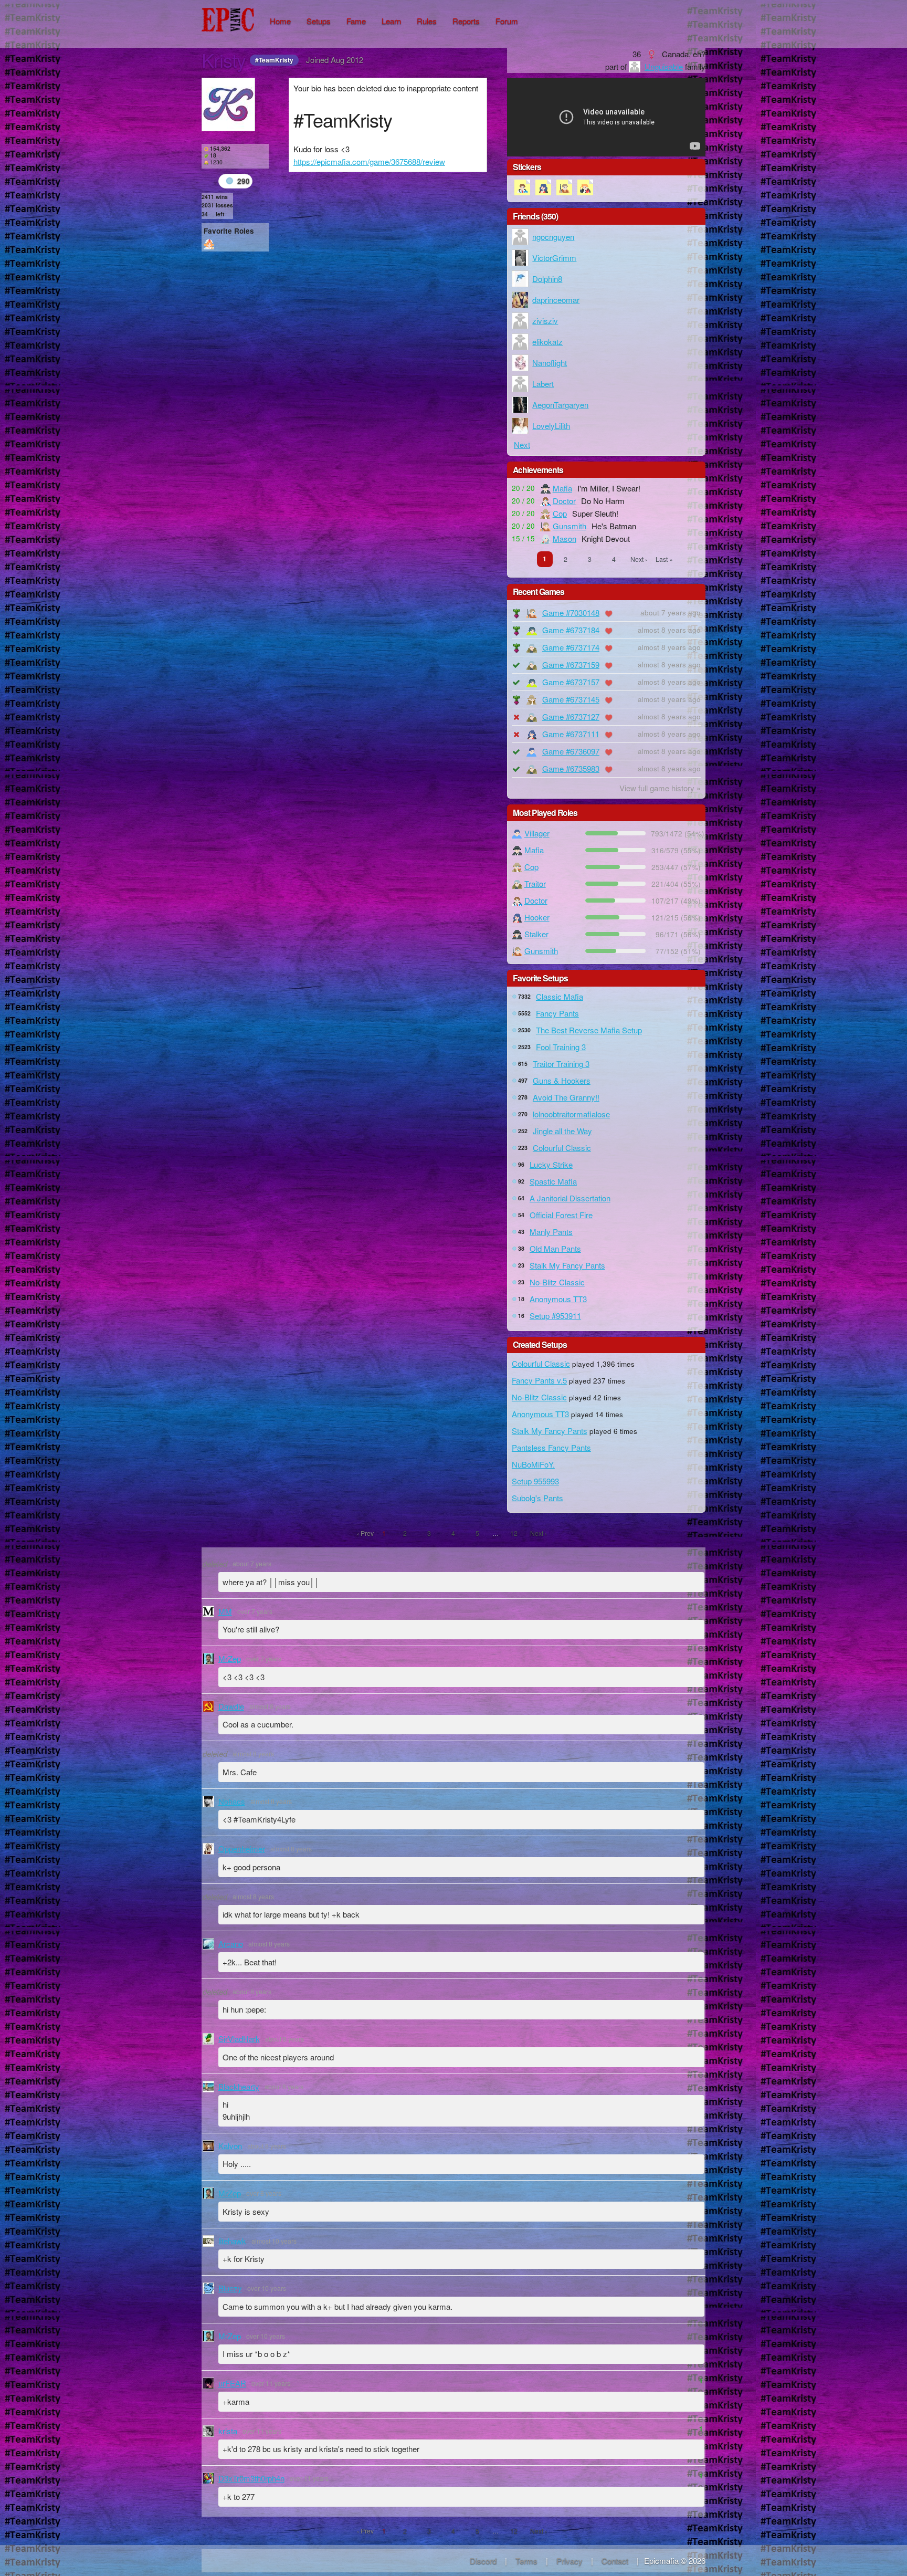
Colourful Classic (562, 1148)
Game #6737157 (571, 682)
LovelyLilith (551, 426)
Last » (664, 559)
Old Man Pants (555, 1248)
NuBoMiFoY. (533, 1464)
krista (228, 2431)
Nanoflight (550, 363)
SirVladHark (239, 2039)
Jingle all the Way (562, 1131)
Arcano (231, 1944)
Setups (319, 21)
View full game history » (660, 788)
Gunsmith (569, 526)
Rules (427, 21)
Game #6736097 (571, 751)
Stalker (536, 934)
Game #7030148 (571, 612)
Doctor (564, 501)
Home (280, 21)
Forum (507, 21)
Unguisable (664, 66)
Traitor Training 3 (561, 1064)
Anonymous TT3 (558, 1299)
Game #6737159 (571, 664)
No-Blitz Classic (557, 1282)
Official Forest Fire (561, 1215)
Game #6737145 (571, 699)
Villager (537, 833)
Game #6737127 (571, 716)
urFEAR (232, 2383)
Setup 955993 (535, 1481)
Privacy (569, 2561)
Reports (466, 21)
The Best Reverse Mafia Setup (589, 1030)
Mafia (562, 488)
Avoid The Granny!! (566, 1097)
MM (225, 1611)
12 (514, 1533)
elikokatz (547, 342)
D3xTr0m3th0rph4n (251, 2478)
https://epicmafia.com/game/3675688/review (369, 161)
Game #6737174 (571, 647)
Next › (639, 559)
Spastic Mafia (553, 1181)
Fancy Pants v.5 (539, 1380)
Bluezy (230, 2288)
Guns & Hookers (562, 1080)
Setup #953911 (555, 1316)
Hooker (537, 917)
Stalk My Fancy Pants (567, 1265)
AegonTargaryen (560, 405)
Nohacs (232, 1801)
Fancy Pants (557, 1013)
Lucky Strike (551, 1164)
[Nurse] (209, 244)
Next (522, 444)
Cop (560, 513)
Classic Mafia (560, 996)
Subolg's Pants (537, 1498)
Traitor (535, 883)
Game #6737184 (571, 630)
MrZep (230, 1658)
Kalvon (230, 2146)
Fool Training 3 (561, 1047)
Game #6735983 (571, 768)
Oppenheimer (242, 1849)
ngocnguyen (553, 237)
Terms (526, 2561)
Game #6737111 (571, 734)
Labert (543, 384)
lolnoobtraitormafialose (571, 1114)
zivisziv (545, 321)
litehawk (232, 2241)
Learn (391, 21)
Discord (483, 2561)
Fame (356, 21)
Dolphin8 (547, 279)
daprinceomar (556, 300)
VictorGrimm (554, 258)
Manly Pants (551, 1232)
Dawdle (231, 1706)
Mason (565, 538)
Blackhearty (239, 2086)
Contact (615, 2561)
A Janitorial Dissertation (570, 1198)
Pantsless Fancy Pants (551, 1447)
